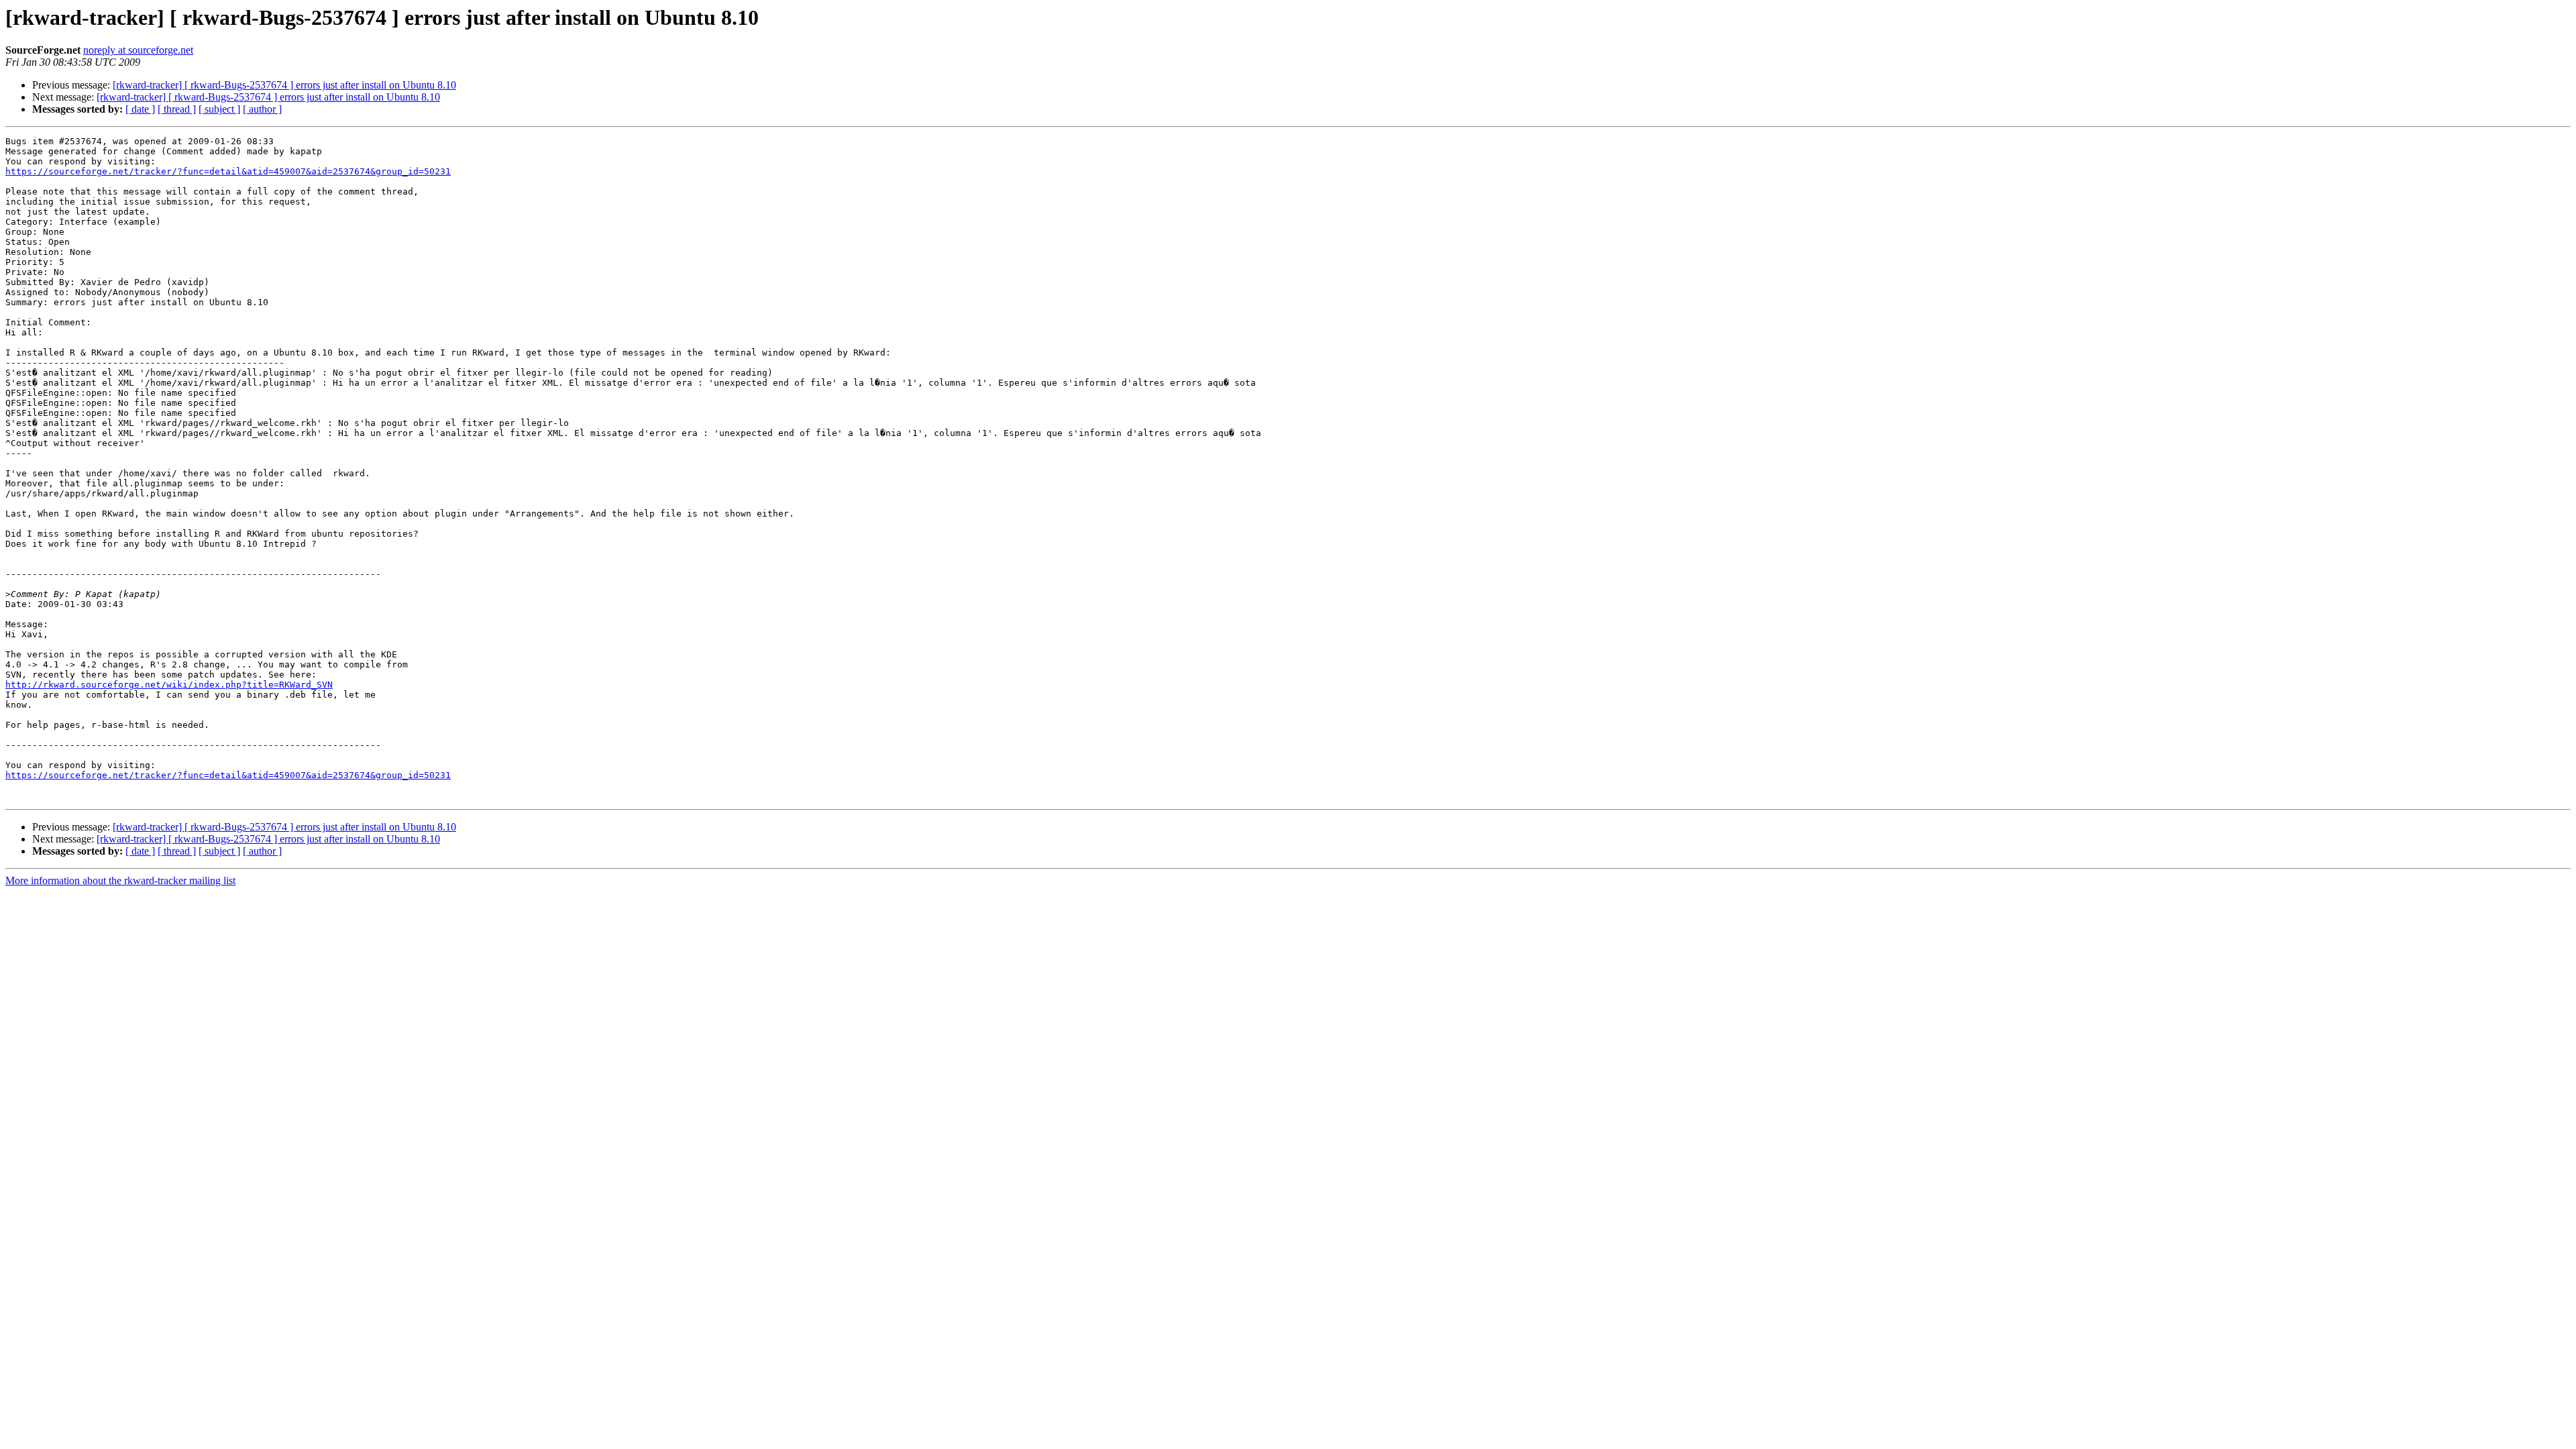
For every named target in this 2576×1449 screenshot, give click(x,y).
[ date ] (140, 109)
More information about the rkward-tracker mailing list (120, 880)
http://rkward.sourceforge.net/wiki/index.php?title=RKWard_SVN (169, 685)
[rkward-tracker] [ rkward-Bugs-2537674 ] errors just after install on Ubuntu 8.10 (284, 85)
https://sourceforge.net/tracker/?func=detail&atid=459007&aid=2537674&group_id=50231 (228, 171)
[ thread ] (177, 109)
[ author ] (262, 109)
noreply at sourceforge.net (138, 50)
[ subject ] (219, 109)
